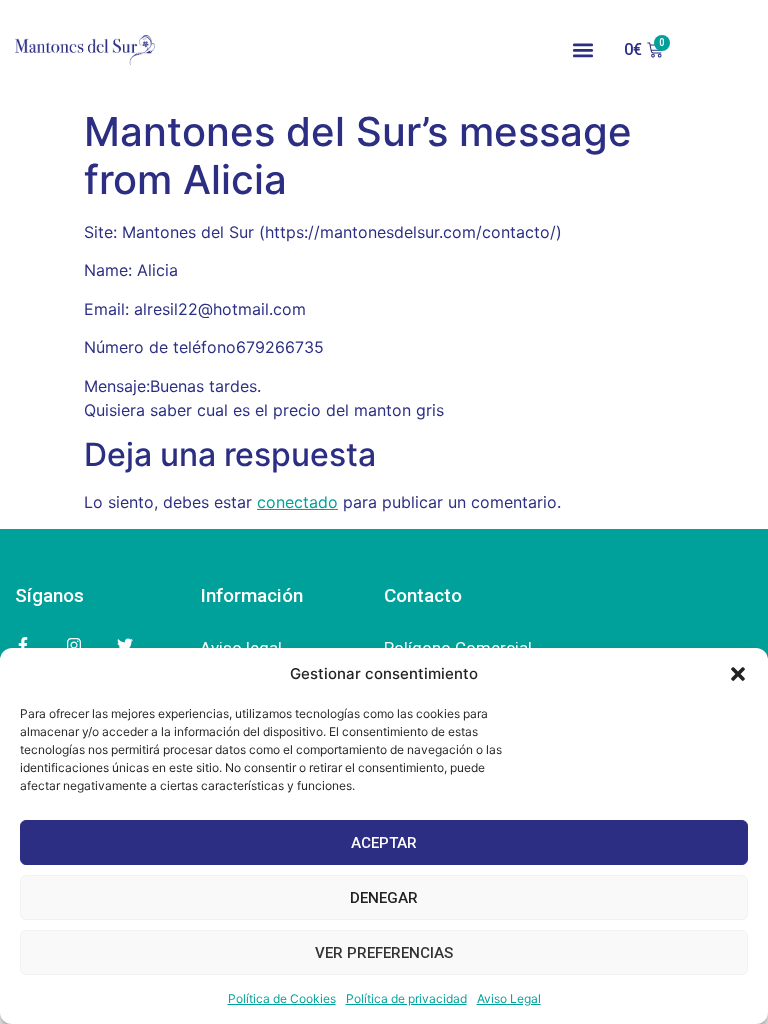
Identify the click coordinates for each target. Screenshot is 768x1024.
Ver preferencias (384, 953)
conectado (297, 502)
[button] (738, 674)
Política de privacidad (406, 998)
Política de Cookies (282, 998)
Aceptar (384, 843)
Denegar (384, 898)
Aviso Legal (509, 998)
